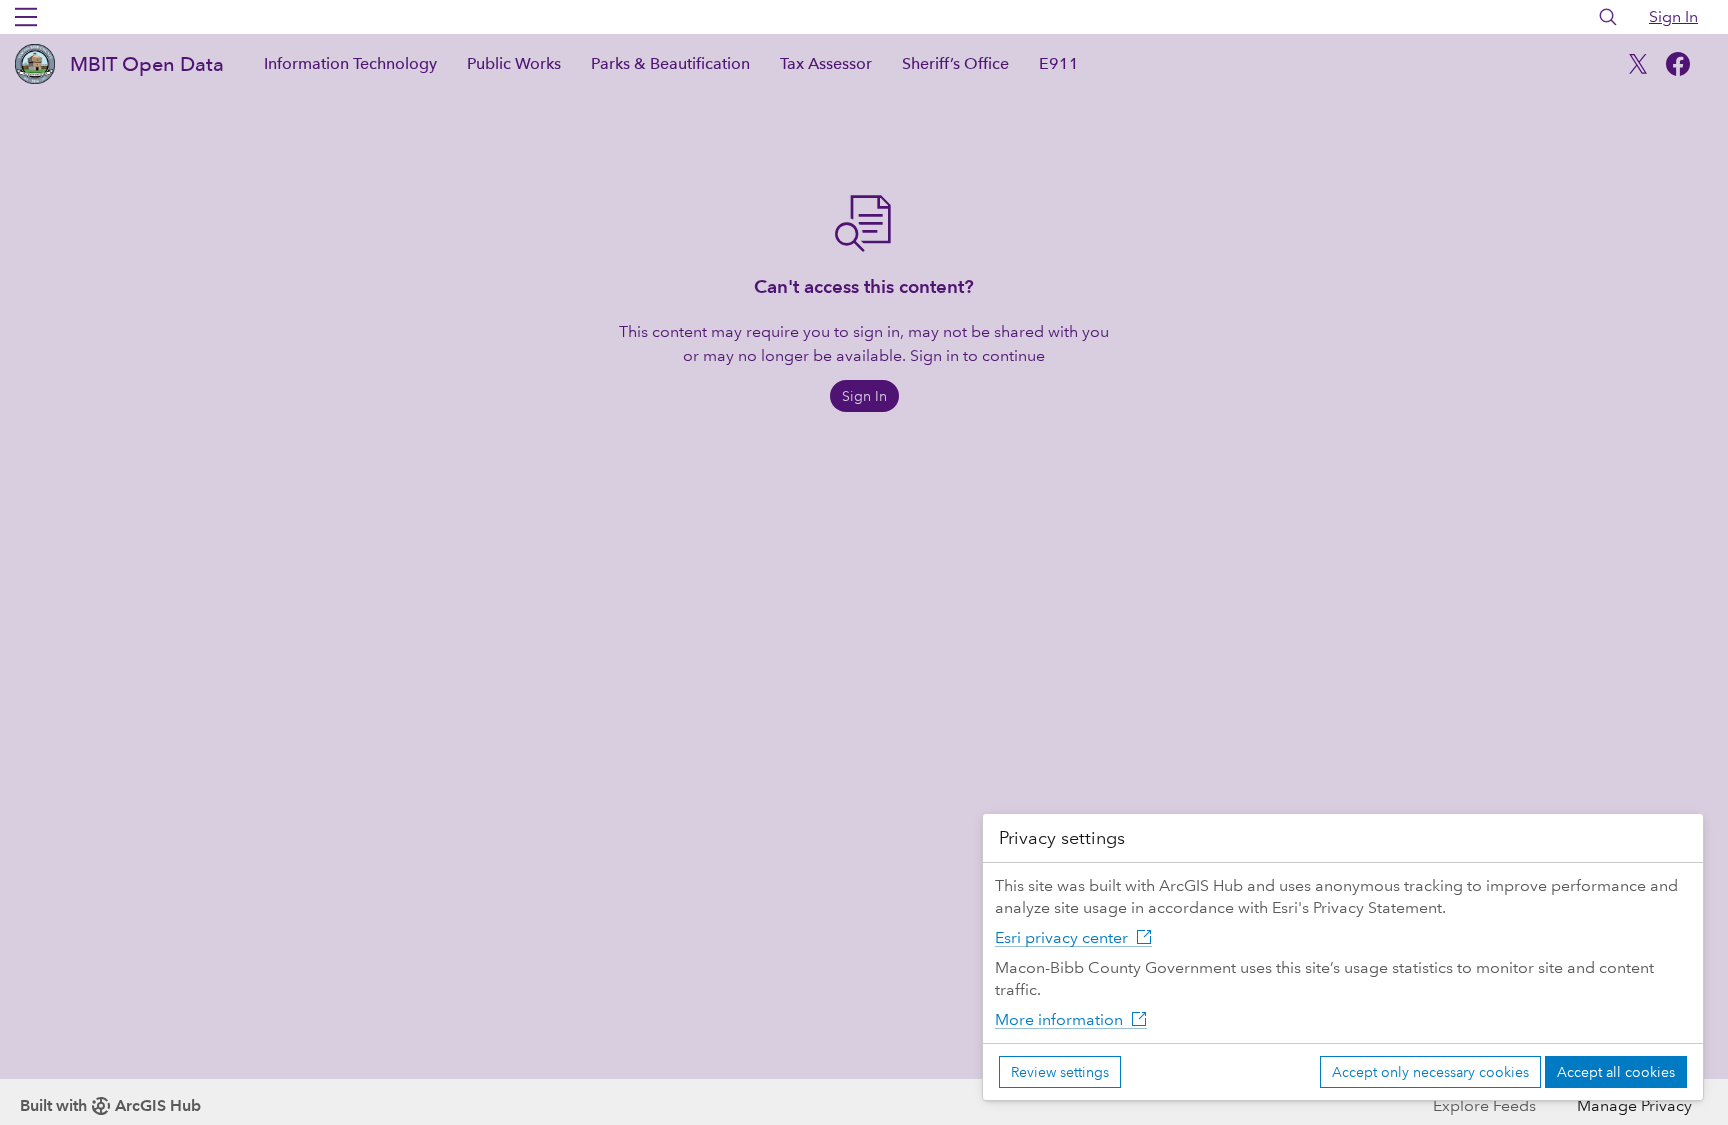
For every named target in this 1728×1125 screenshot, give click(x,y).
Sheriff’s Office (955, 63)
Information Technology (350, 63)
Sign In (1673, 16)
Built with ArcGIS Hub (110, 1105)
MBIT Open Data (147, 64)
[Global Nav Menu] (26, 17)
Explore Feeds (1484, 1105)
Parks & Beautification (670, 63)
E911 (1059, 63)
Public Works (514, 63)
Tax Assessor (826, 63)
